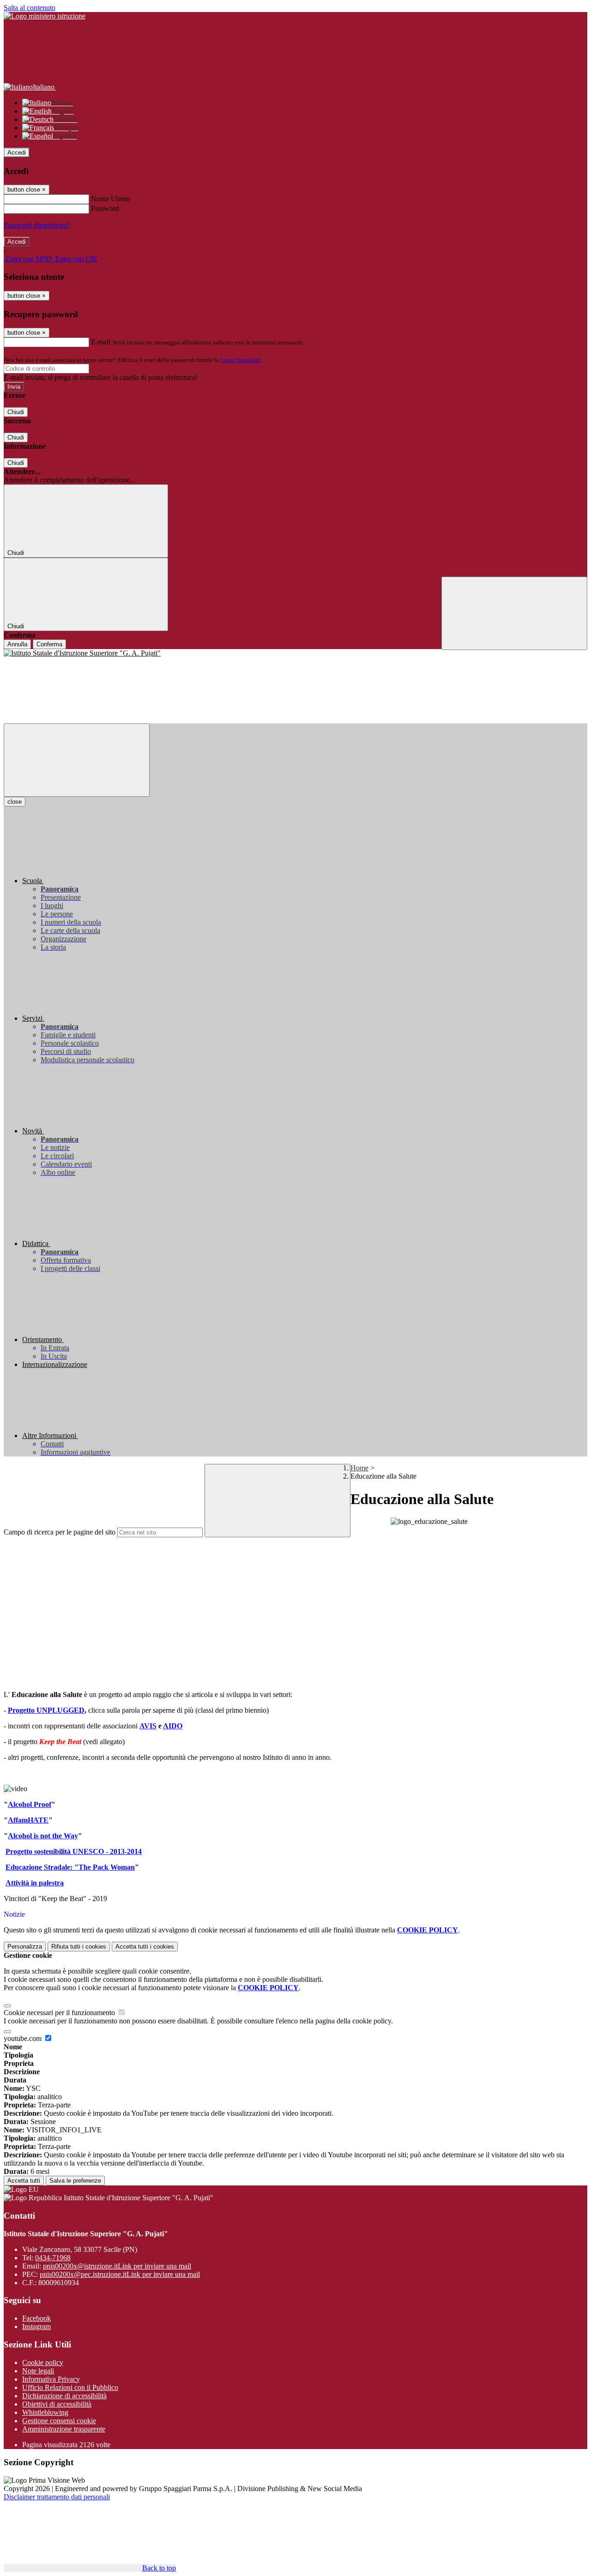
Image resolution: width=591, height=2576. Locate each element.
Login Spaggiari (241, 360)
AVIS (148, 1726)
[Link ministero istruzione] (45, 16)
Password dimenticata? (37, 225)
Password (105, 208)
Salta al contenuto (30, 8)
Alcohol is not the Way (43, 1836)
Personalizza (25, 1947)
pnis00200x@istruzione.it (117, 2266)
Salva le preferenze (75, 2181)
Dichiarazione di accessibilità (64, 2396)
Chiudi (16, 412)
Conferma (49, 644)
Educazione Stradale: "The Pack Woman (70, 1867)
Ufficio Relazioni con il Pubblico (70, 2387)
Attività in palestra (35, 1883)
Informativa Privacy (51, 2379)
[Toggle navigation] (77, 760)
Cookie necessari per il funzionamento (60, 2013)
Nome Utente (111, 199)
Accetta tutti (145, 1947)
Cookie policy (43, 2362)
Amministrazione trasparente (64, 2429)
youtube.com (24, 2038)
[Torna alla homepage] (295, 653)
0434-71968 (53, 2258)
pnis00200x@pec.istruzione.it (120, 2274)
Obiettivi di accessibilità (57, 2404)
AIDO (173, 1726)
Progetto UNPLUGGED (46, 1710)
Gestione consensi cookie (59, 2421)
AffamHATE (28, 1820)
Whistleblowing (45, 2412)
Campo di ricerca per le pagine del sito (60, 1532)
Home (359, 1468)
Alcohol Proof (30, 1804)
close (15, 802)
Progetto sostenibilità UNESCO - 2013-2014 (74, 1851)
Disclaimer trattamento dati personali (57, 2497)
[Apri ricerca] (514, 613)
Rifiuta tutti (79, 1947)
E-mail (101, 342)
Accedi (17, 153)
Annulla (17, 644)
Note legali (38, 2371)
